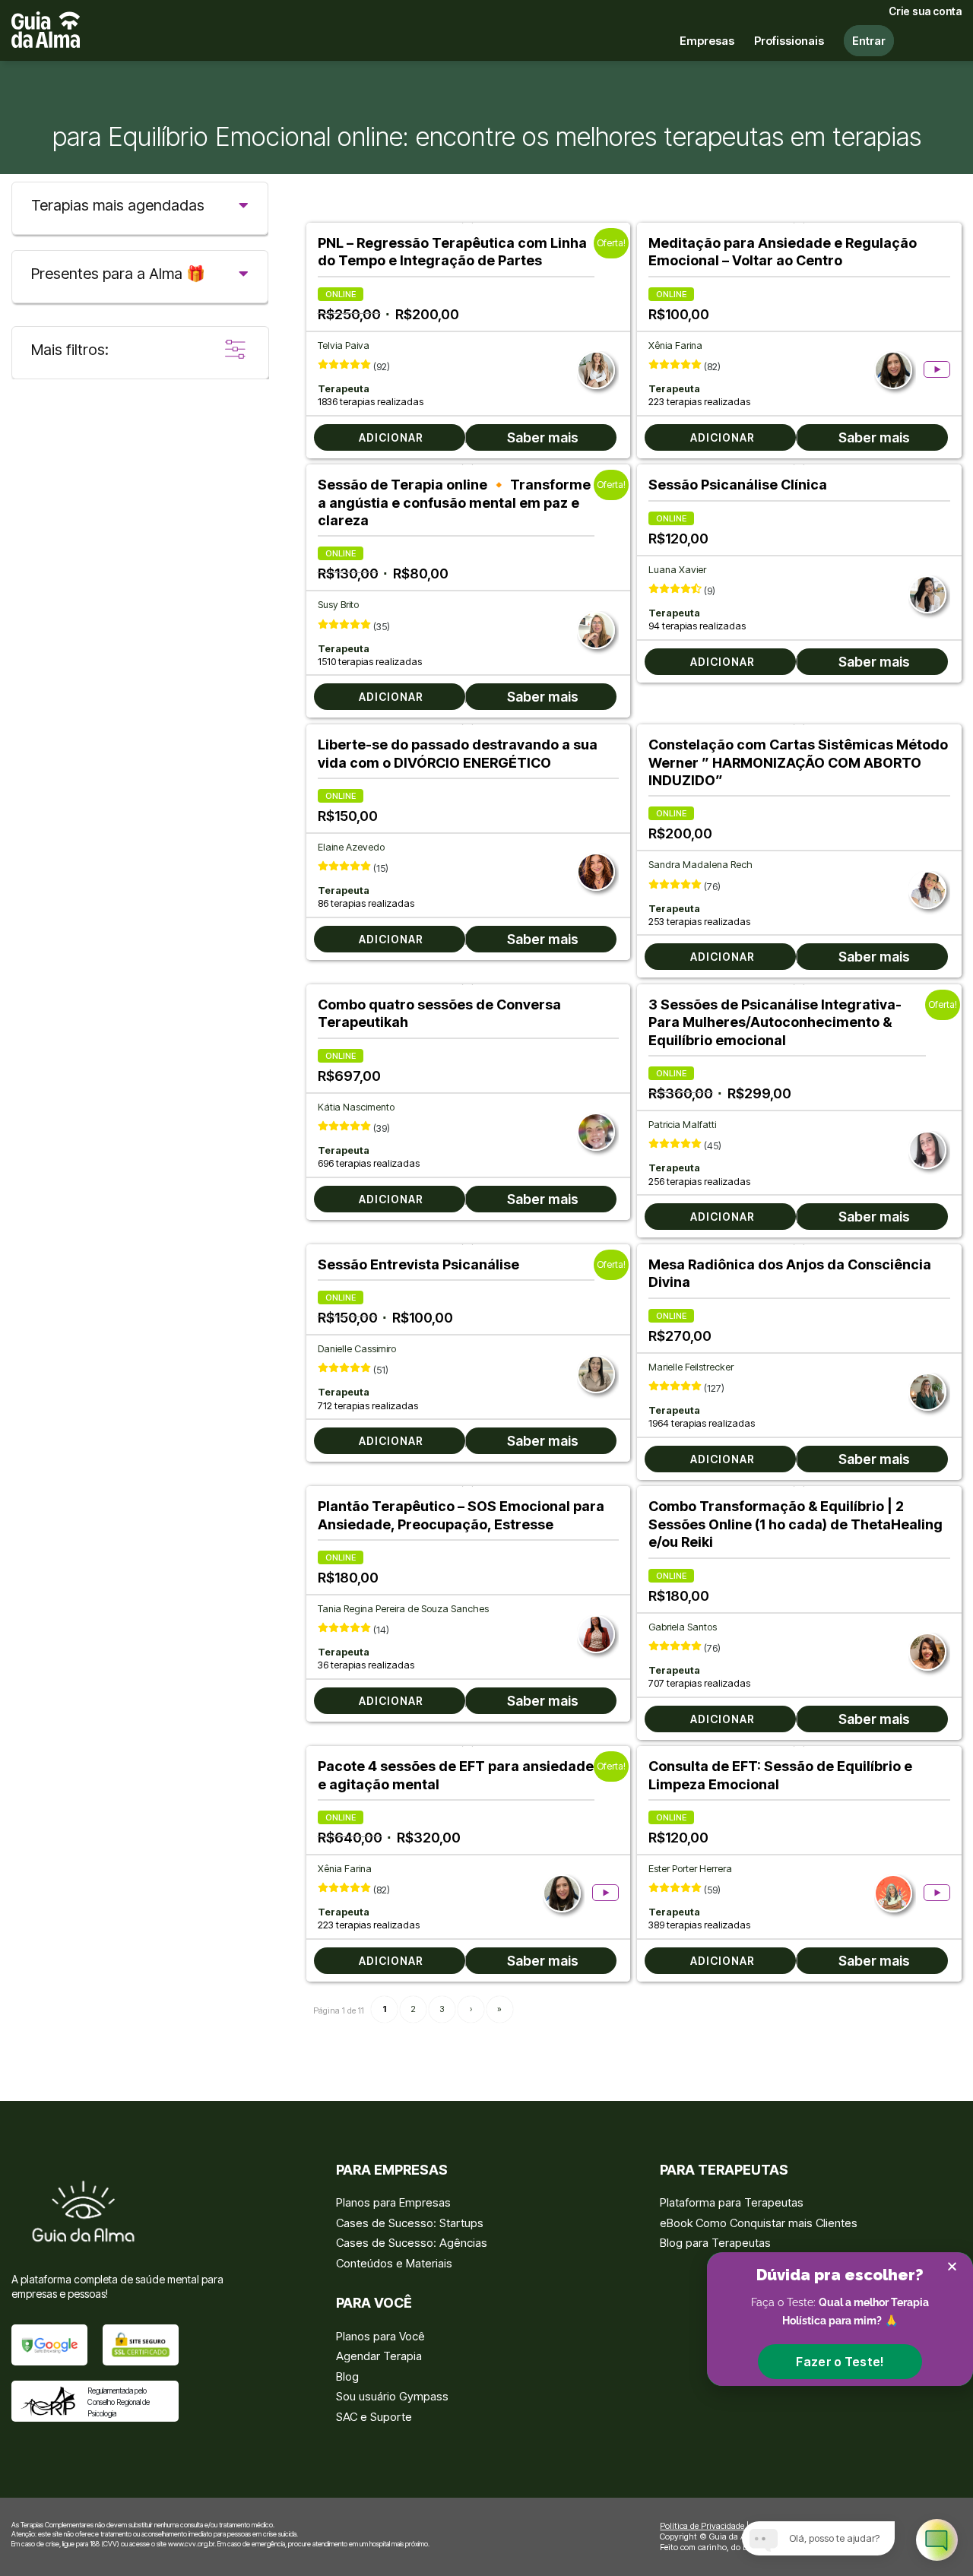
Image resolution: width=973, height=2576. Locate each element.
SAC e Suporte (374, 2417)
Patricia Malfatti (682, 1125)
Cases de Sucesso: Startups (410, 2223)
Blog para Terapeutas (715, 2243)
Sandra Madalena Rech (700, 865)
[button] (840, 2362)
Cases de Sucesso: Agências (412, 2243)
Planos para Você (380, 2336)
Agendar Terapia (379, 2356)
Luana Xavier (677, 570)
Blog (347, 2376)
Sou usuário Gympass (392, 2396)
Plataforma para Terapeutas (732, 2202)
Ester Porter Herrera (690, 1869)
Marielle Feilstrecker (691, 1367)
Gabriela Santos (683, 1627)
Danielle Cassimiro (357, 1349)
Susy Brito (338, 605)
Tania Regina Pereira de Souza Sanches (403, 1609)
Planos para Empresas (393, 2202)
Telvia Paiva (344, 345)
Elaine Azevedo (351, 847)
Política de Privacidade (702, 2526)
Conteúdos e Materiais (394, 2263)
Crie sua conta (925, 11)
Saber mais (543, 437)
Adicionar (391, 437)
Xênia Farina (675, 345)
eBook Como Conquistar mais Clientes (759, 2223)
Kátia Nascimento (356, 1107)
